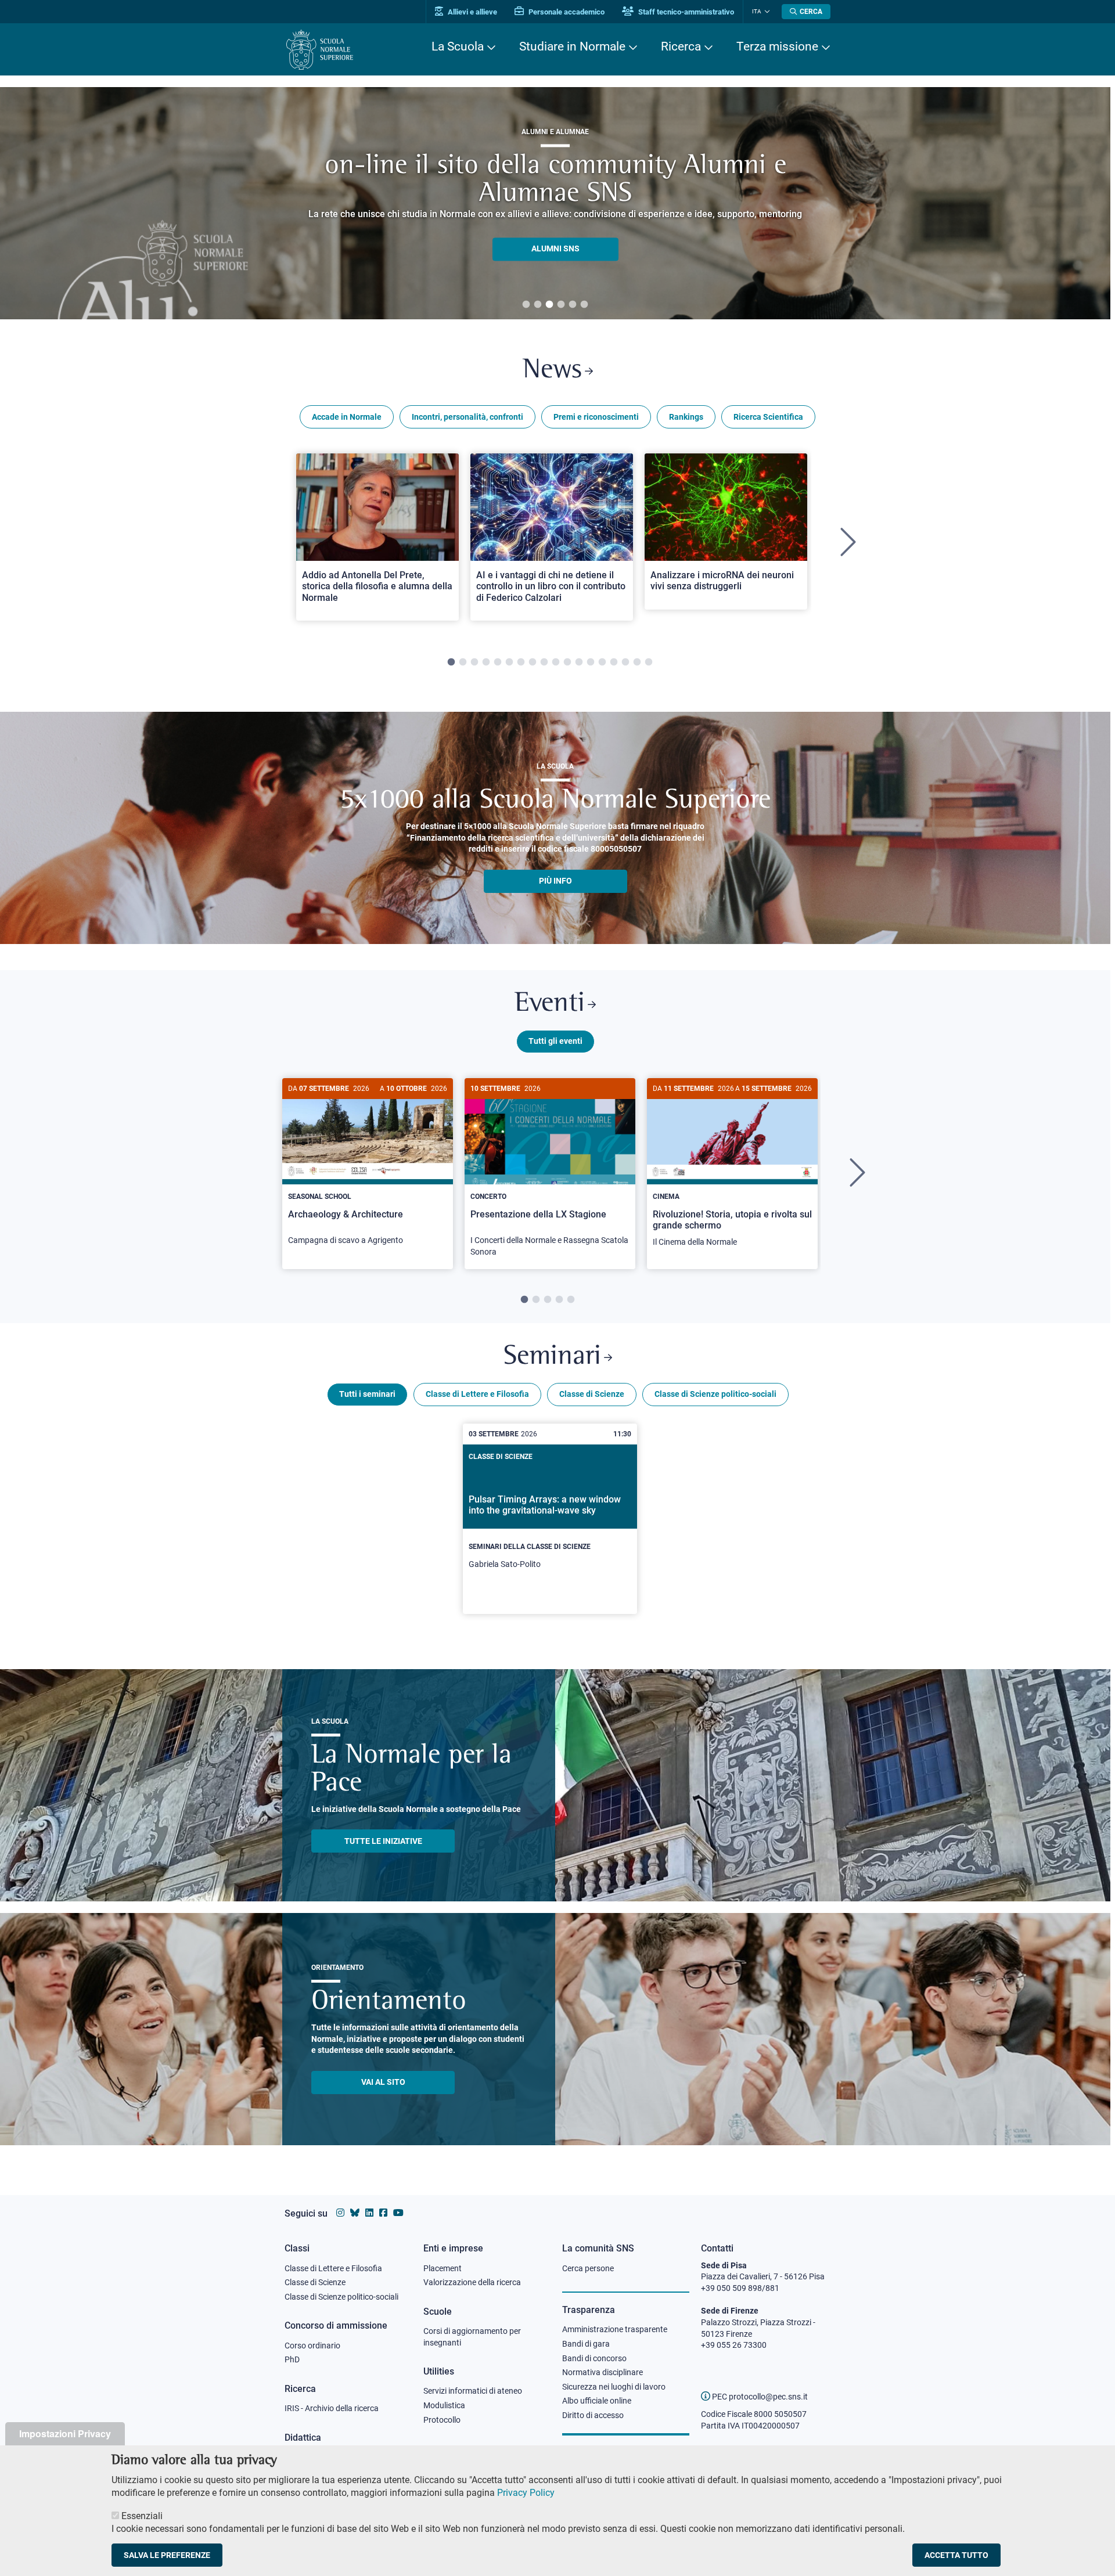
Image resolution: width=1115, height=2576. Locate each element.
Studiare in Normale (572, 46)
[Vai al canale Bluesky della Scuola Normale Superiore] (355, 2213)
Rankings (686, 417)
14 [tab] (602, 662)
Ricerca (681, 46)
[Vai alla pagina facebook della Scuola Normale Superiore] (383, 2213)
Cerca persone (588, 2268)
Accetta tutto (956, 2555)
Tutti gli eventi (555, 1041)
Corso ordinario (312, 2346)
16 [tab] (625, 662)
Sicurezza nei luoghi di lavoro (614, 2387)
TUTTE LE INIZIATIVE (383, 1841)
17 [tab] (637, 662)
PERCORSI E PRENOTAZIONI (555, 235)
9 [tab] (544, 662)
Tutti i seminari (367, 1394)
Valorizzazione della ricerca (472, 2282)
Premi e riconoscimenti (596, 417)
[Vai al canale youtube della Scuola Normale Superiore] (398, 2213)
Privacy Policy (526, 2493)
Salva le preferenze (167, 2555)
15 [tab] (614, 662)
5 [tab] (573, 305)
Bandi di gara (586, 2344)
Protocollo (442, 2420)
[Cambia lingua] (766, 12)
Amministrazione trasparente (615, 2329)
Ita (757, 11)
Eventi (550, 1004)
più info (555, 881)
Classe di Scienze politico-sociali (715, 1394)
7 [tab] (521, 662)
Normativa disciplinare (603, 2372)
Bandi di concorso (594, 2358)
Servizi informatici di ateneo (473, 2391)
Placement (443, 2268)
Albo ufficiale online (597, 2401)
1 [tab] (526, 305)
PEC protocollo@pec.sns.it (759, 2397)
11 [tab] (567, 662)
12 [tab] (579, 662)
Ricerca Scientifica (768, 417)
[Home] (320, 50)
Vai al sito (383, 2082)
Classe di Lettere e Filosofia (477, 1394)
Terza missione (777, 46)
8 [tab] (533, 662)
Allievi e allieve (472, 12)
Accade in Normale (347, 417)
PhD (292, 2359)
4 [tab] (561, 305)
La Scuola (458, 46)
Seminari (552, 1357)
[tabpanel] (377, 543)
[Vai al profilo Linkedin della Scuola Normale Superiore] (369, 2213)
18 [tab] (649, 662)
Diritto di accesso (593, 2415)
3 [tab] (549, 305)
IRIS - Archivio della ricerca (332, 2408)
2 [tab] (538, 305)
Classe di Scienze (592, 1394)
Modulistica (444, 2405)
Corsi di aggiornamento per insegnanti (472, 2337)
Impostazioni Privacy (65, 2433)
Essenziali (142, 2515)
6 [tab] (584, 305)
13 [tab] (591, 662)
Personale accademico (566, 12)
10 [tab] (556, 662)
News (552, 371)
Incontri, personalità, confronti (467, 417)
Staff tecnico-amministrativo (685, 12)
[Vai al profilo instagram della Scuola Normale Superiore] (340, 2213)
